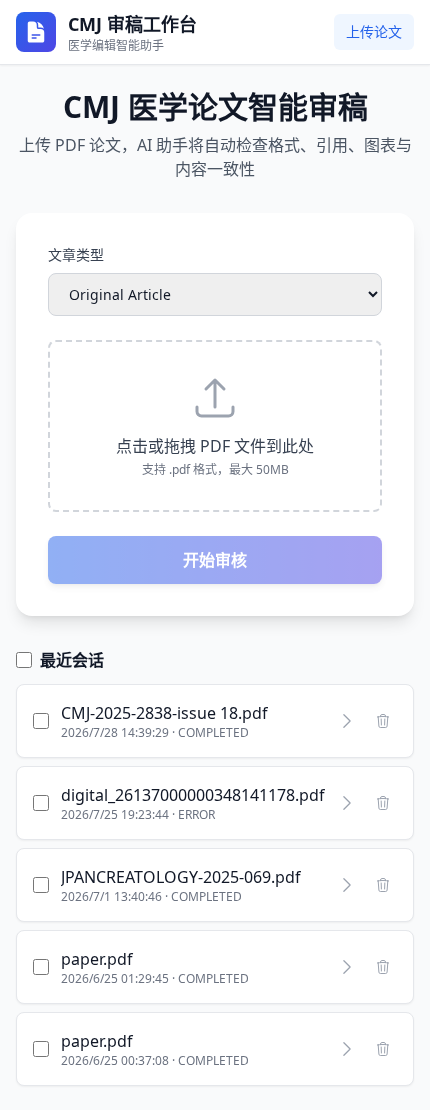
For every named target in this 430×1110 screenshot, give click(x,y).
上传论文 (374, 31)
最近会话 (72, 660)
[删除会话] (383, 721)
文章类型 (76, 254)
